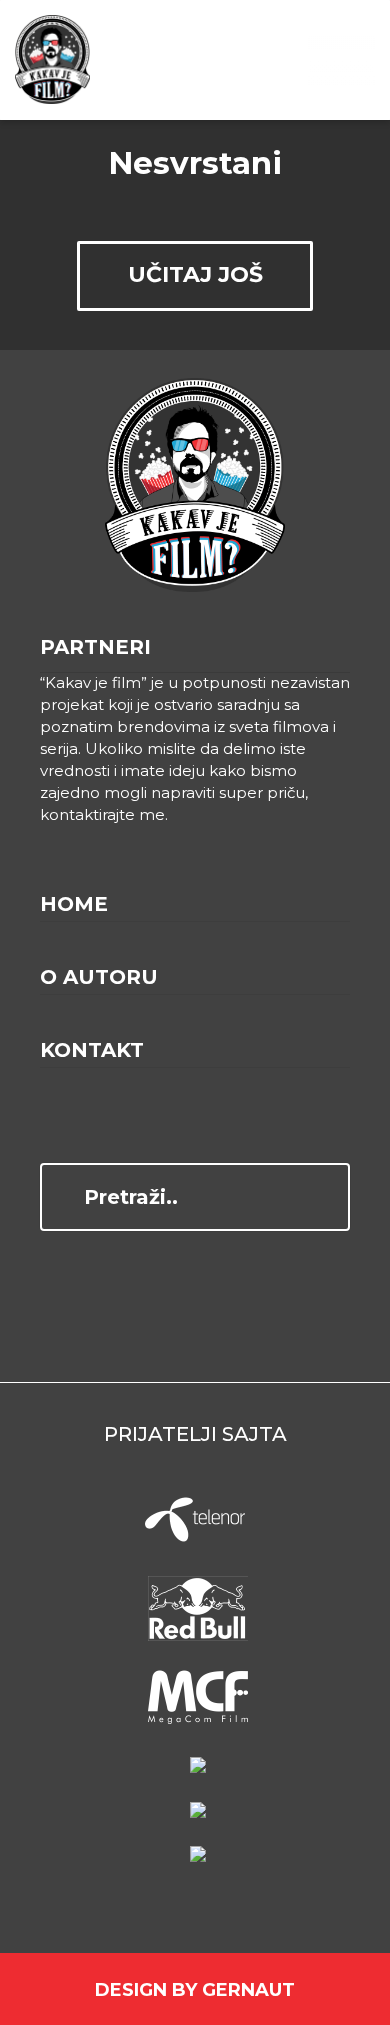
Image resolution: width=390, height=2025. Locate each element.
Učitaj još (195, 274)
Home (74, 904)
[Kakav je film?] (52, 60)
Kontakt (92, 1050)
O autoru (99, 977)
